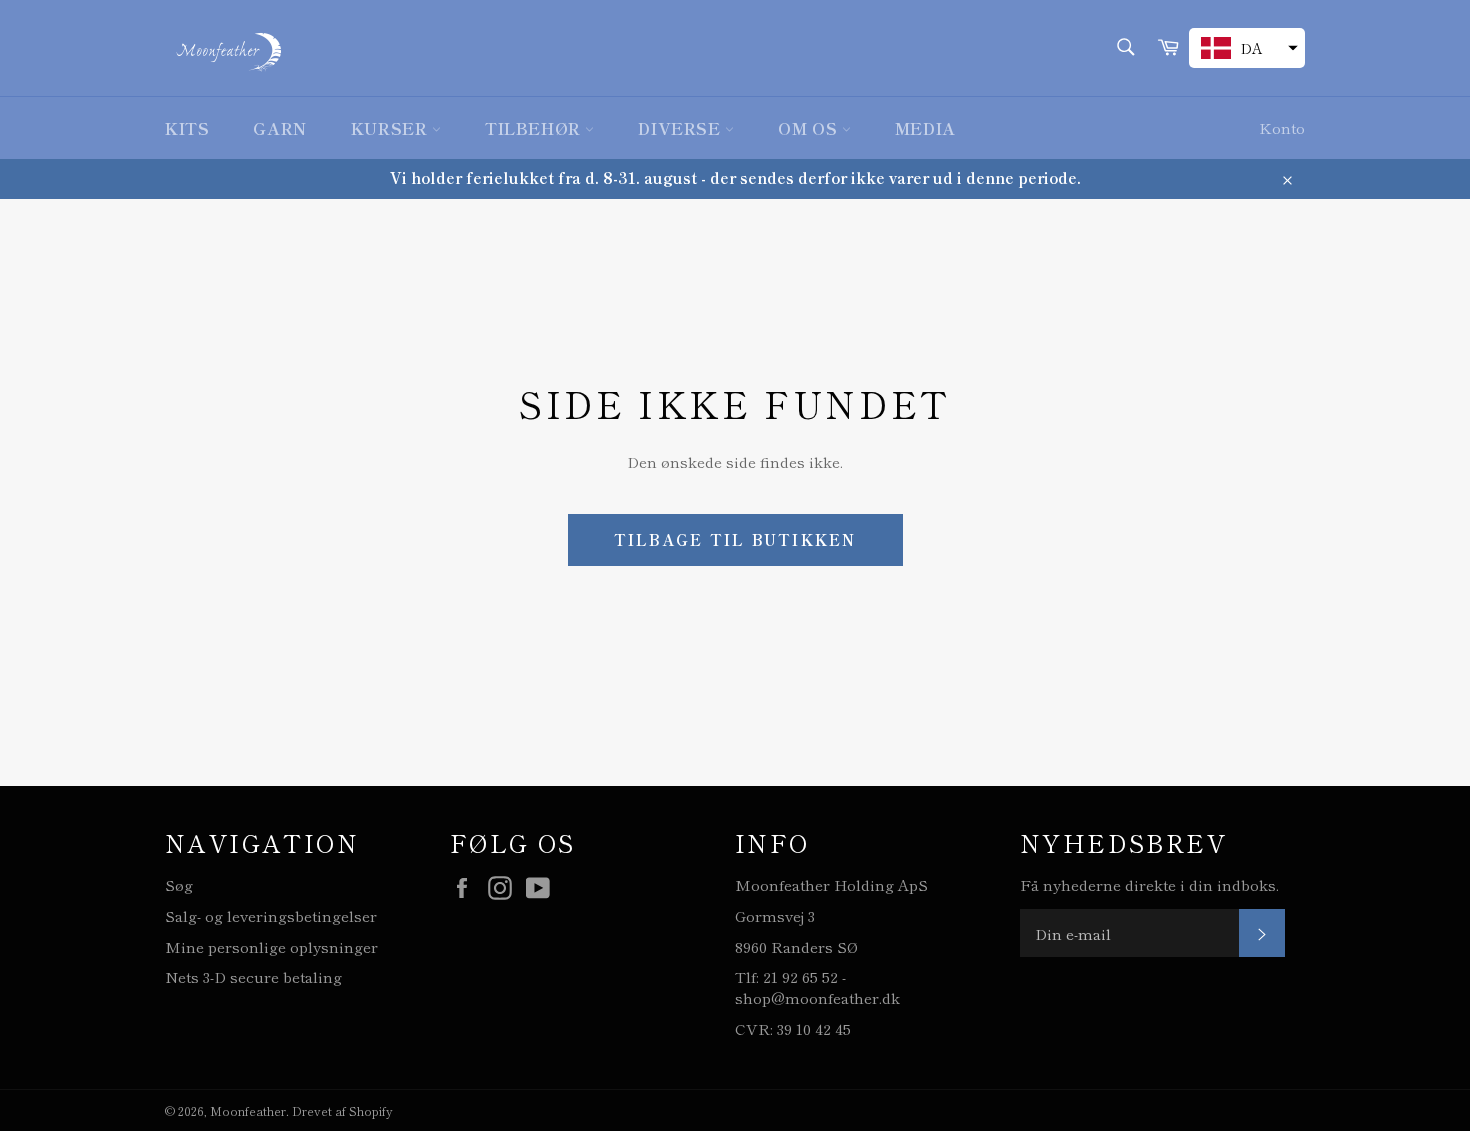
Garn (279, 128)
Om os (810, 128)
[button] (1247, 48)
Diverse (681, 128)
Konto (1282, 127)
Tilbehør (535, 128)
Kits (187, 128)
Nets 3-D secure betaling (253, 976)
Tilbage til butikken (735, 539)
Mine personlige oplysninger (271, 946)
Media (925, 128)
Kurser (391, 128)
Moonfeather (248, 1110)
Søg (179, 884)
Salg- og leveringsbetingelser (271, 915)
